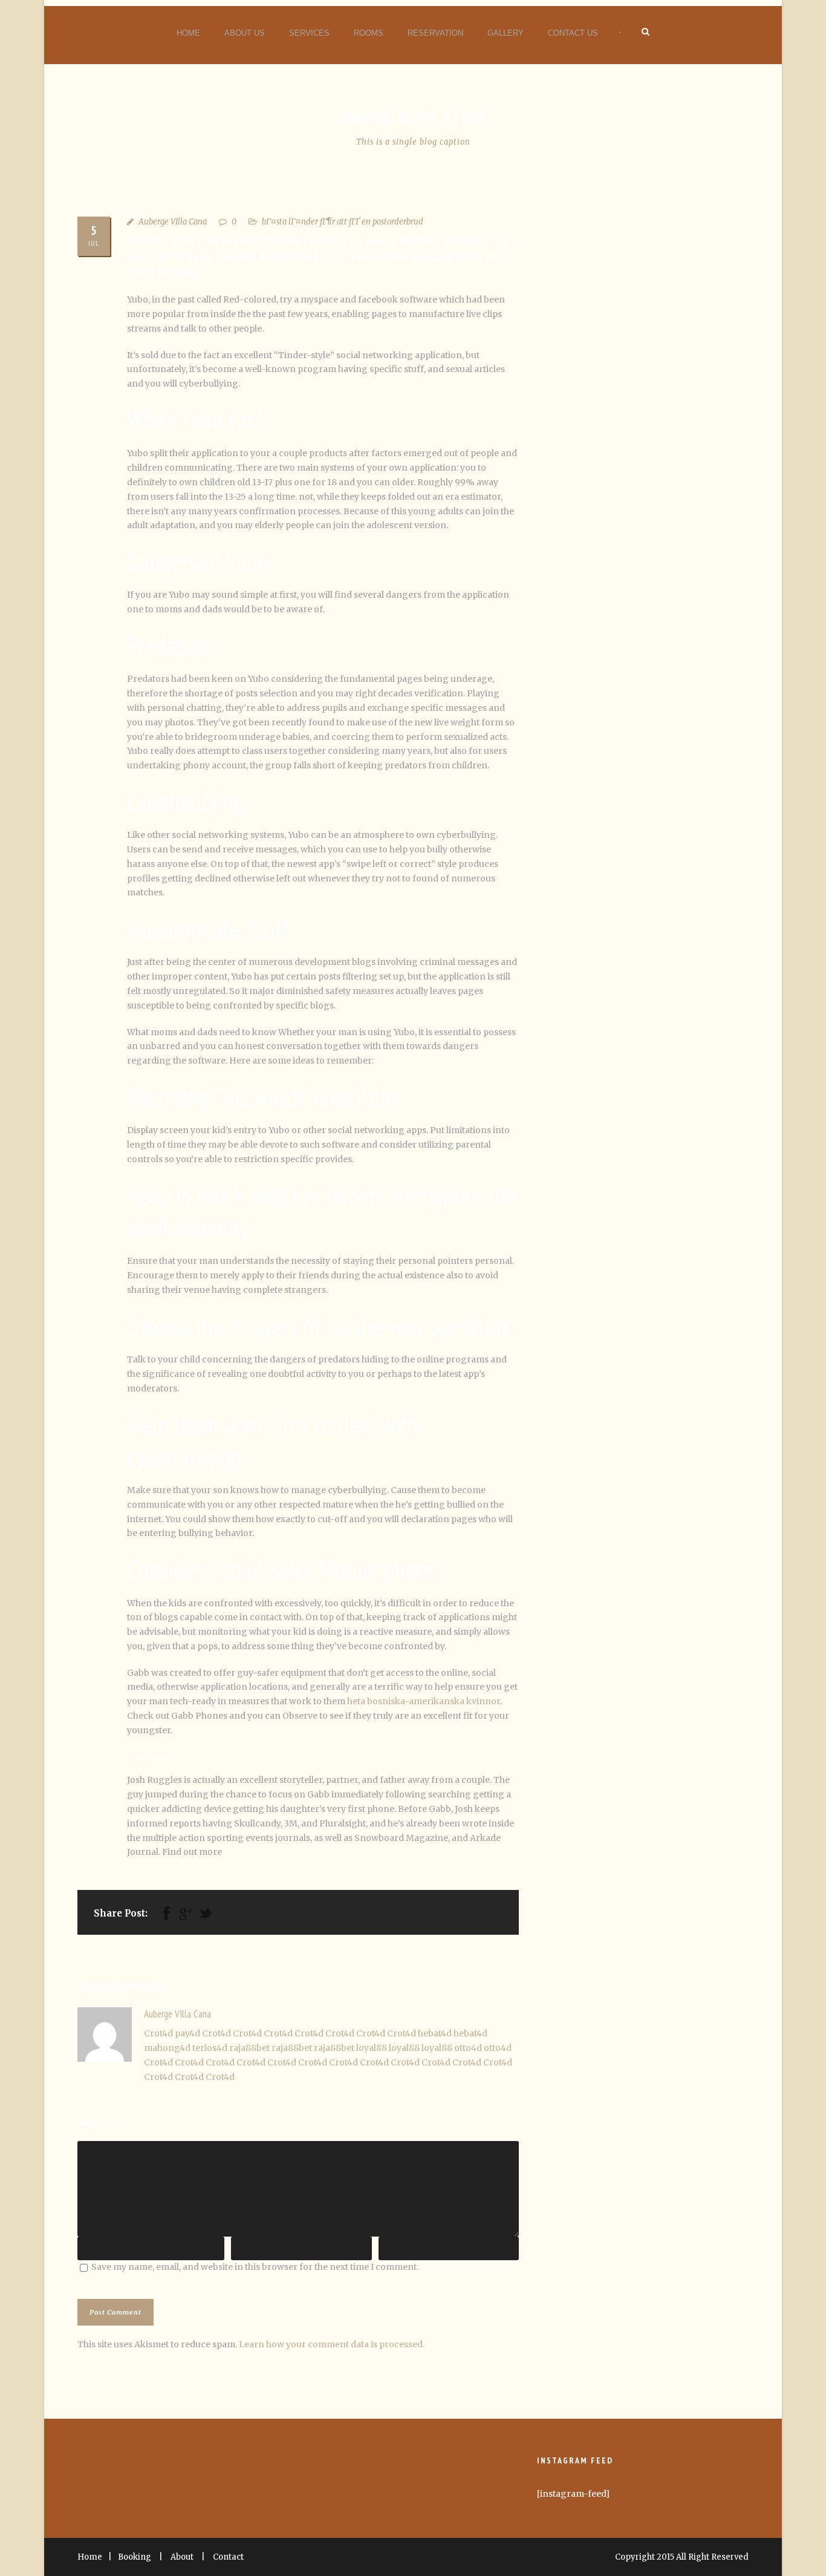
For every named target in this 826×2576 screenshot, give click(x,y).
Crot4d (158, 2033)
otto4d (468, 2048)
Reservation (435, 33)
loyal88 (372, 2048)
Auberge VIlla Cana (173, 222)
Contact (228, 2557)
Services (309, 33)
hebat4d (435, 2033)
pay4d (187, 2033)
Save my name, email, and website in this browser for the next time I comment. (255, 2267)
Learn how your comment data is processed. (332, 2344)
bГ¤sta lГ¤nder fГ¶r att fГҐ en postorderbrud (343, 222)
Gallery (506, 33)
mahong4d (167, 2048)
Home (188, 33)
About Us (245, 33)
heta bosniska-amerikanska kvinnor (424, 1701)
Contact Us (573, 33)
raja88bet (249, 2048)
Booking (135, 2557)
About (182, 2557)
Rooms (369, 33)
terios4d (210, 2048)
